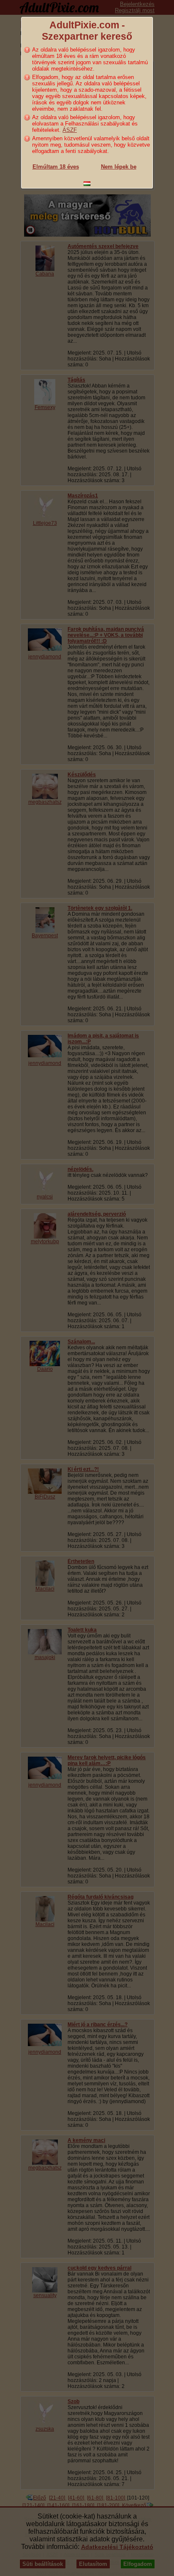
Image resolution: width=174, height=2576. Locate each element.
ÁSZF (70, 130)
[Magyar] (87, 184)
